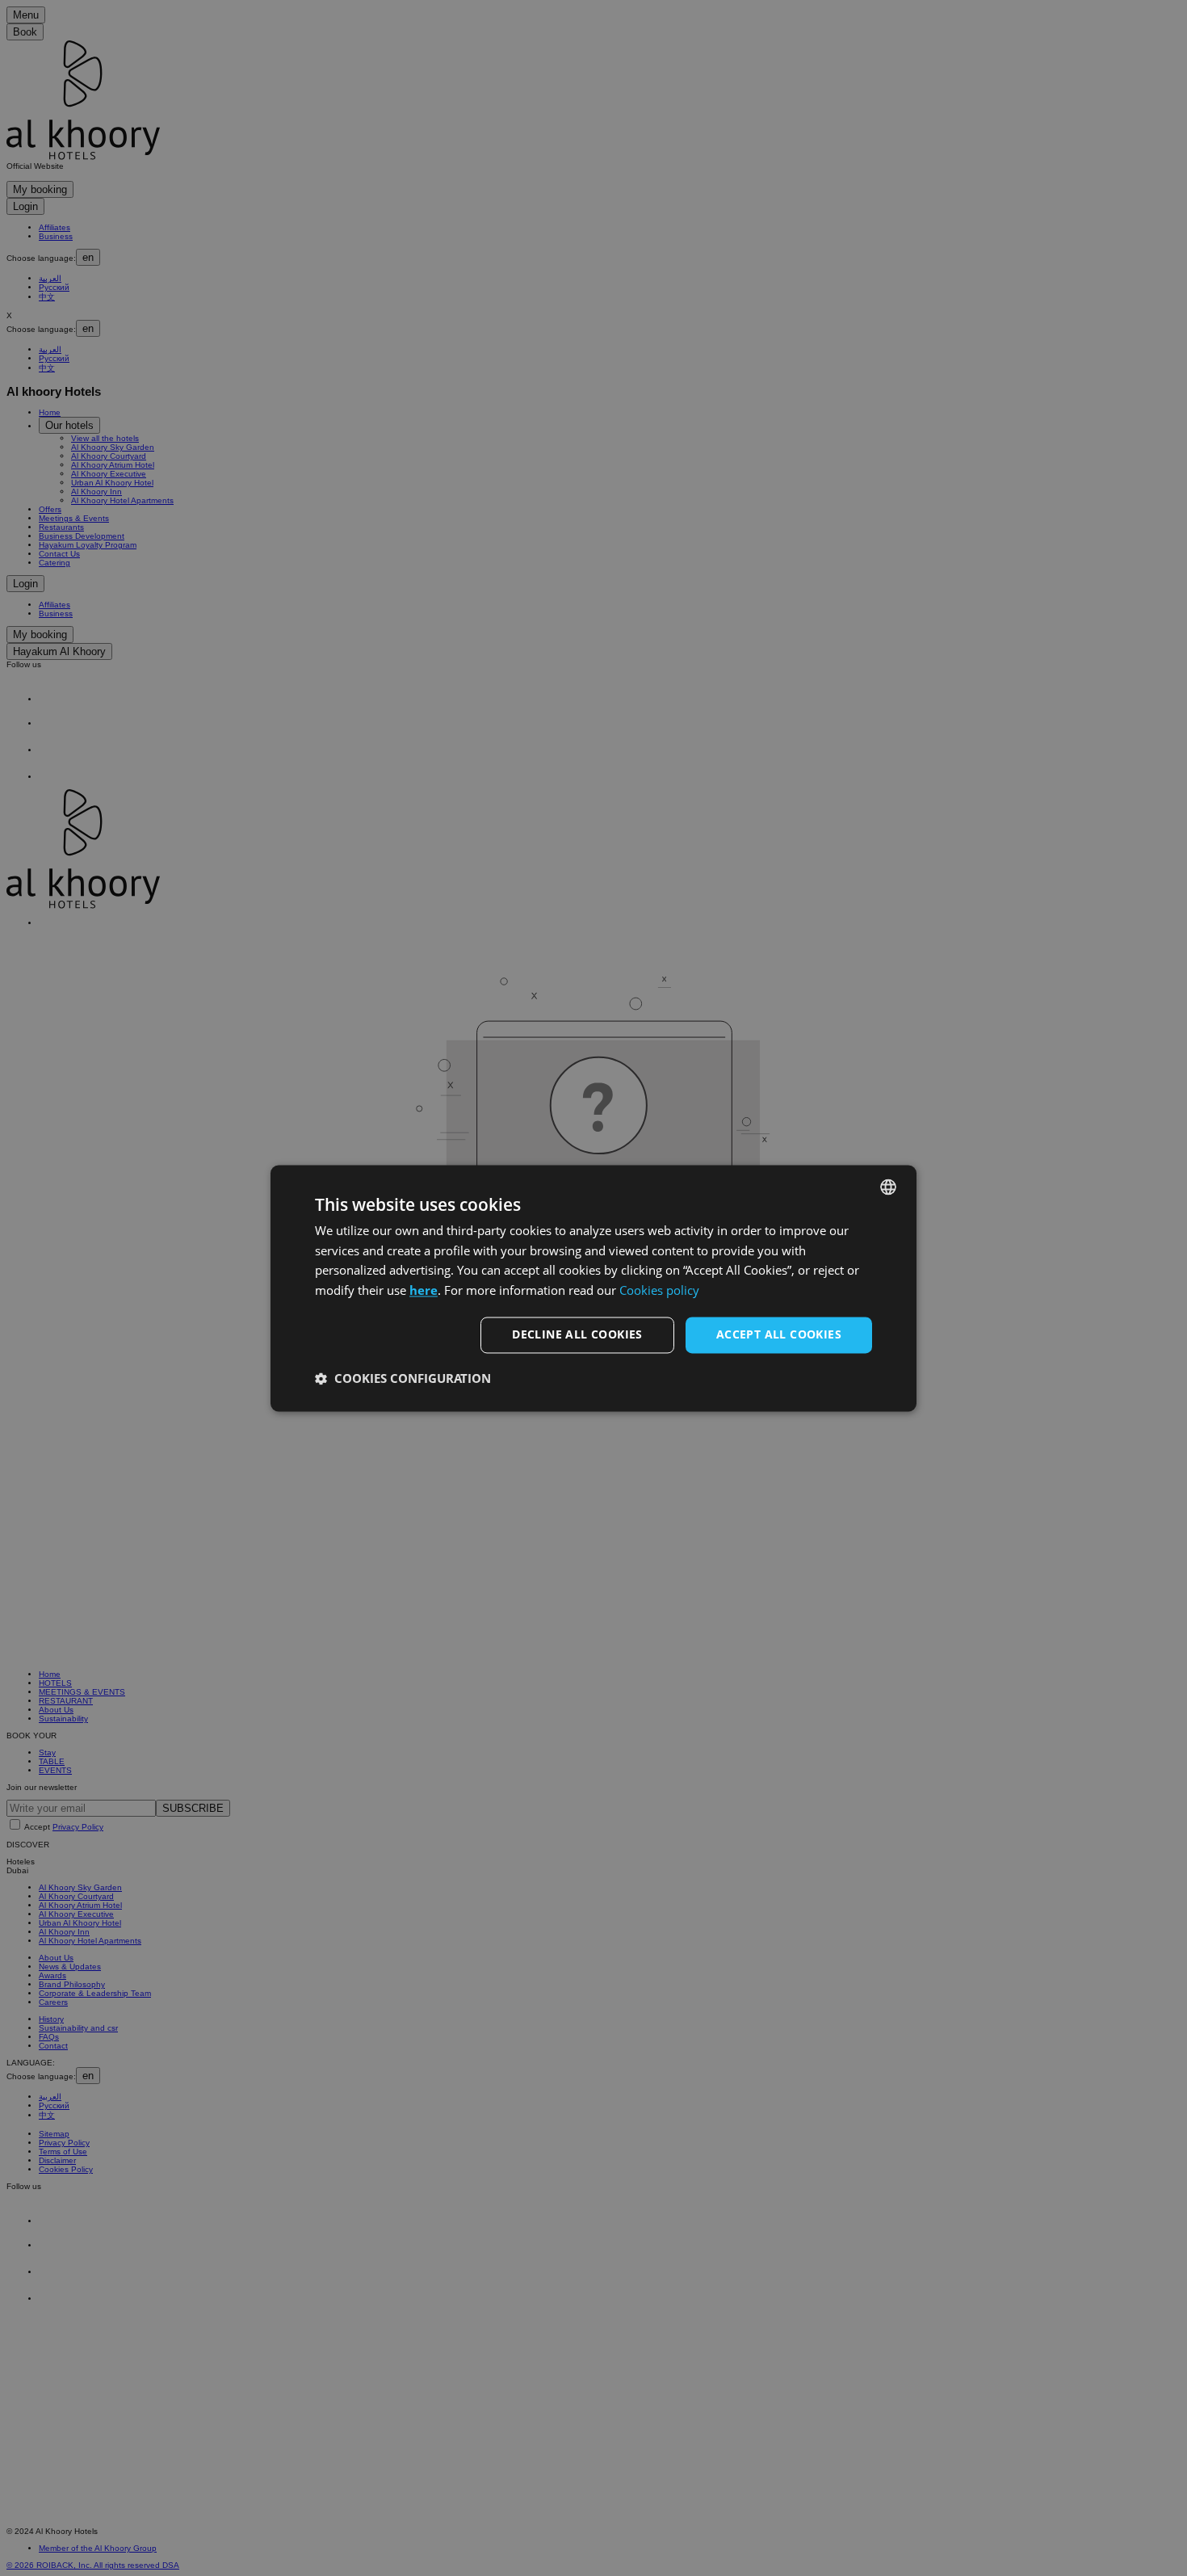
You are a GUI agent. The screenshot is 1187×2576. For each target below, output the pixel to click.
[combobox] (888, 1187)
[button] (403, 1378)
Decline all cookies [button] (577, 1334)
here (424, 1291)
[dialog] (593, 1288)
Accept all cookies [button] (779, 1334)
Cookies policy (659, 1291)
